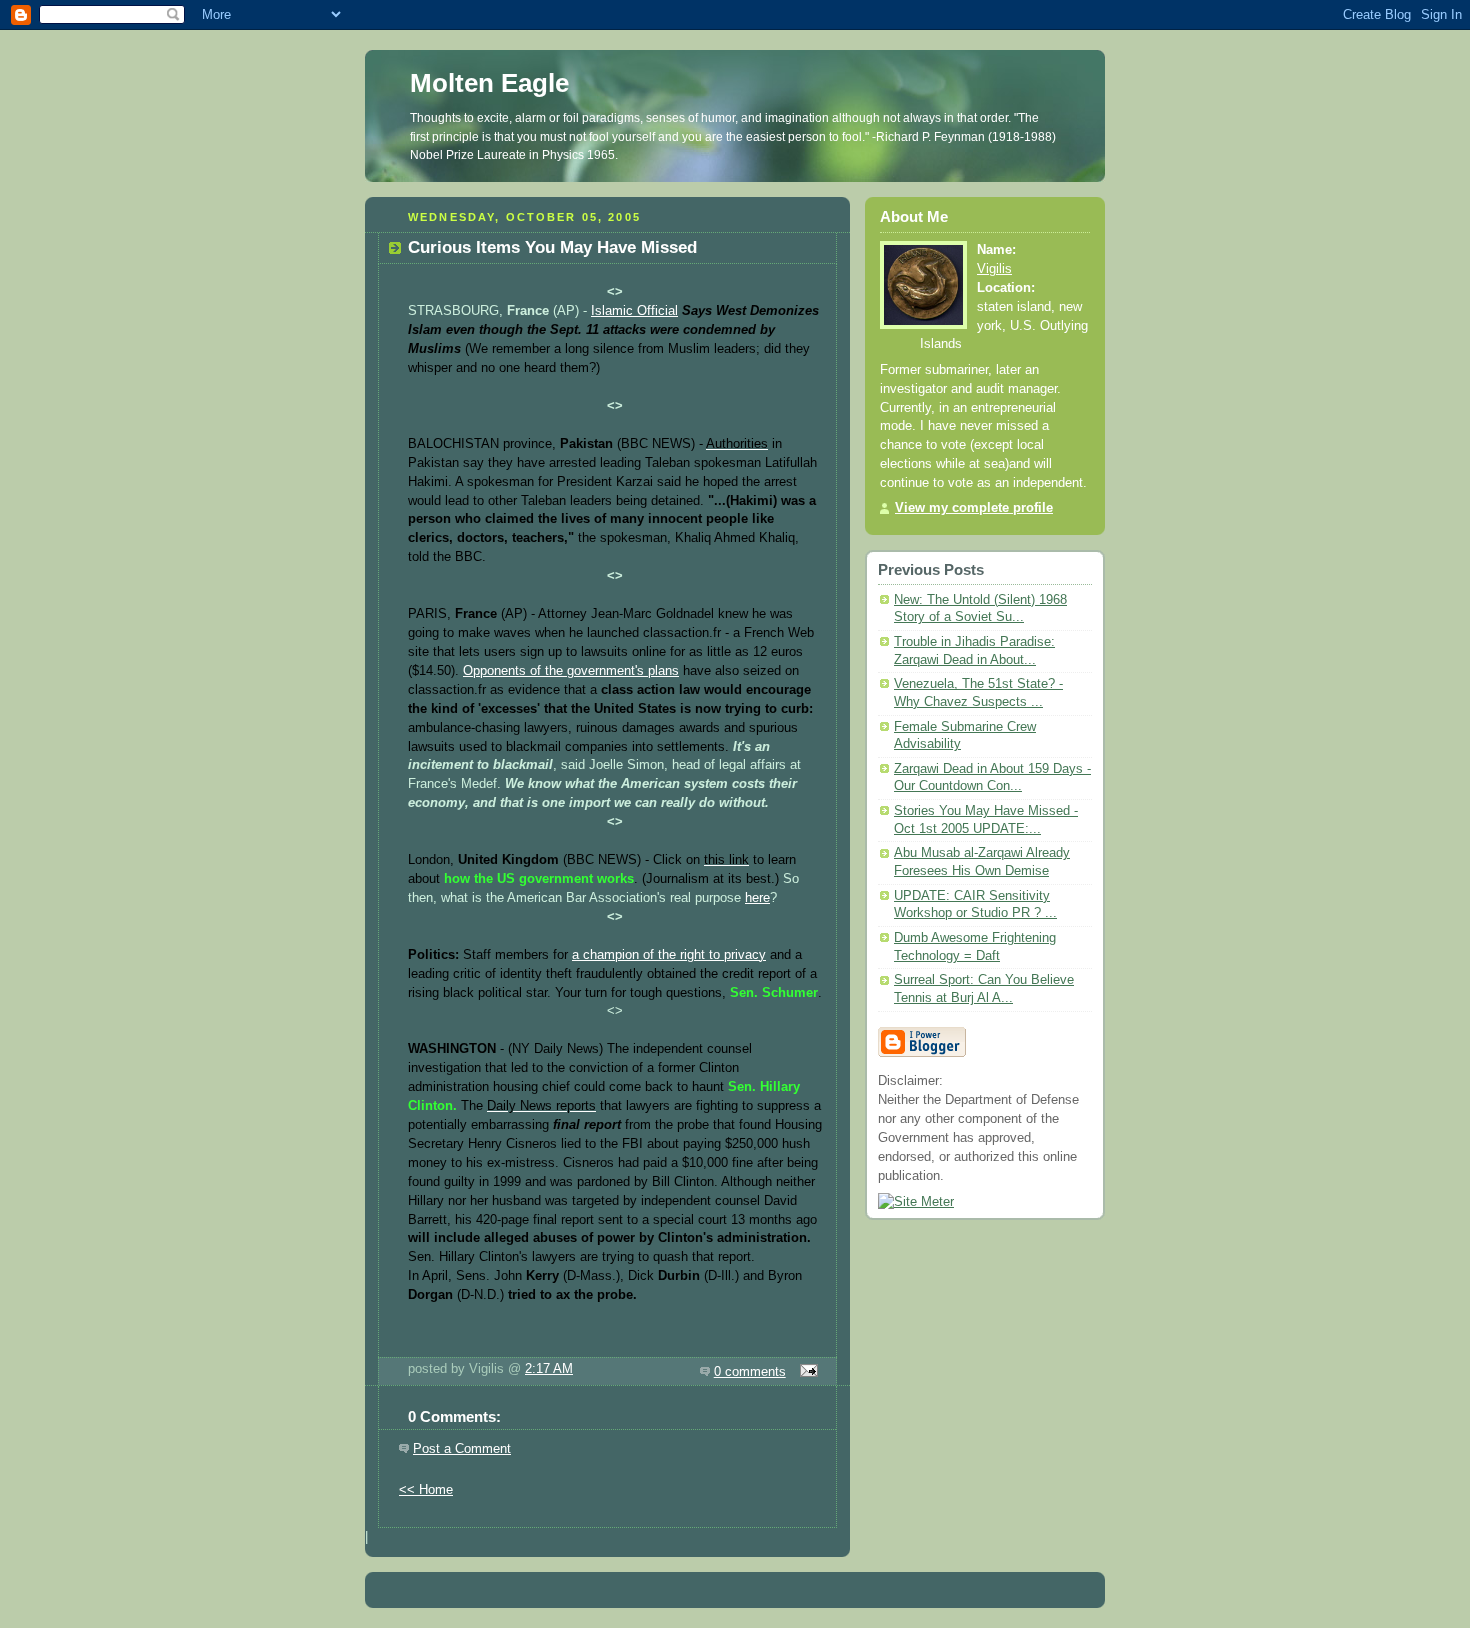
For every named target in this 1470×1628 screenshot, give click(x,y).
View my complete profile (974, 508)
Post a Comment (462, 1449)
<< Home (426, 1490)
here (757, 898)
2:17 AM (549, 1369)
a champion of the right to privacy (669, 955)
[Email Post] (806, 1372)
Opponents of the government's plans (571, 671)
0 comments (750, 1372)
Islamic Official (634, 311)
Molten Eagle (489, 83)
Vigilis (994, 269)
